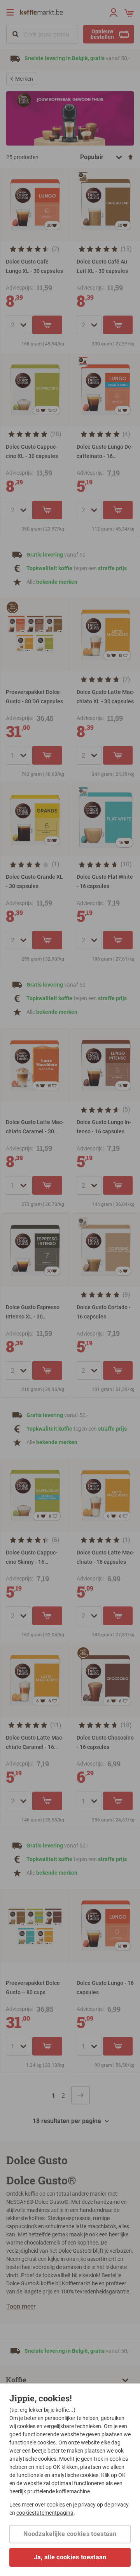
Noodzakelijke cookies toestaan (70, 2534)
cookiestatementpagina (45, 2513)
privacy (120, 2505)
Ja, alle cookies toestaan (70, 2557)
